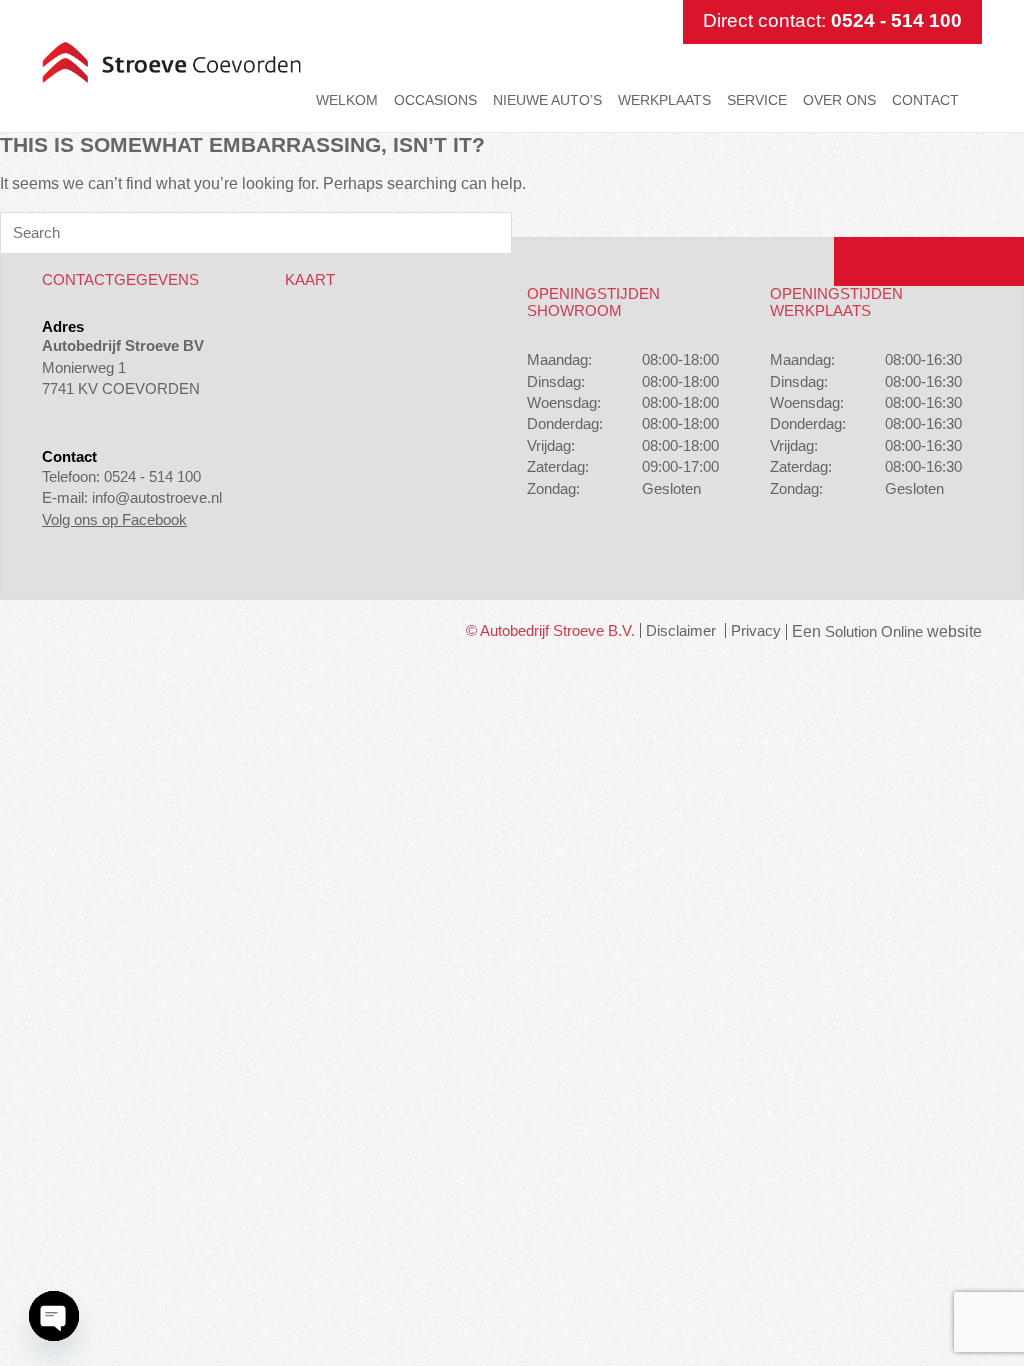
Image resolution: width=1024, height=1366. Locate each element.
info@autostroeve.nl (157, 497)
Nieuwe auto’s (547, 100)
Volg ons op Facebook (114, 519)
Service (757, 100)
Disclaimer (681, 630)
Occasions (435, 100)
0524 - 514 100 (896, 20)
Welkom (347, 100)
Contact (925, 100)
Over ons (839, 100)
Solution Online (874, 631)
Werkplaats (664, 100)
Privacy (756, 630)
